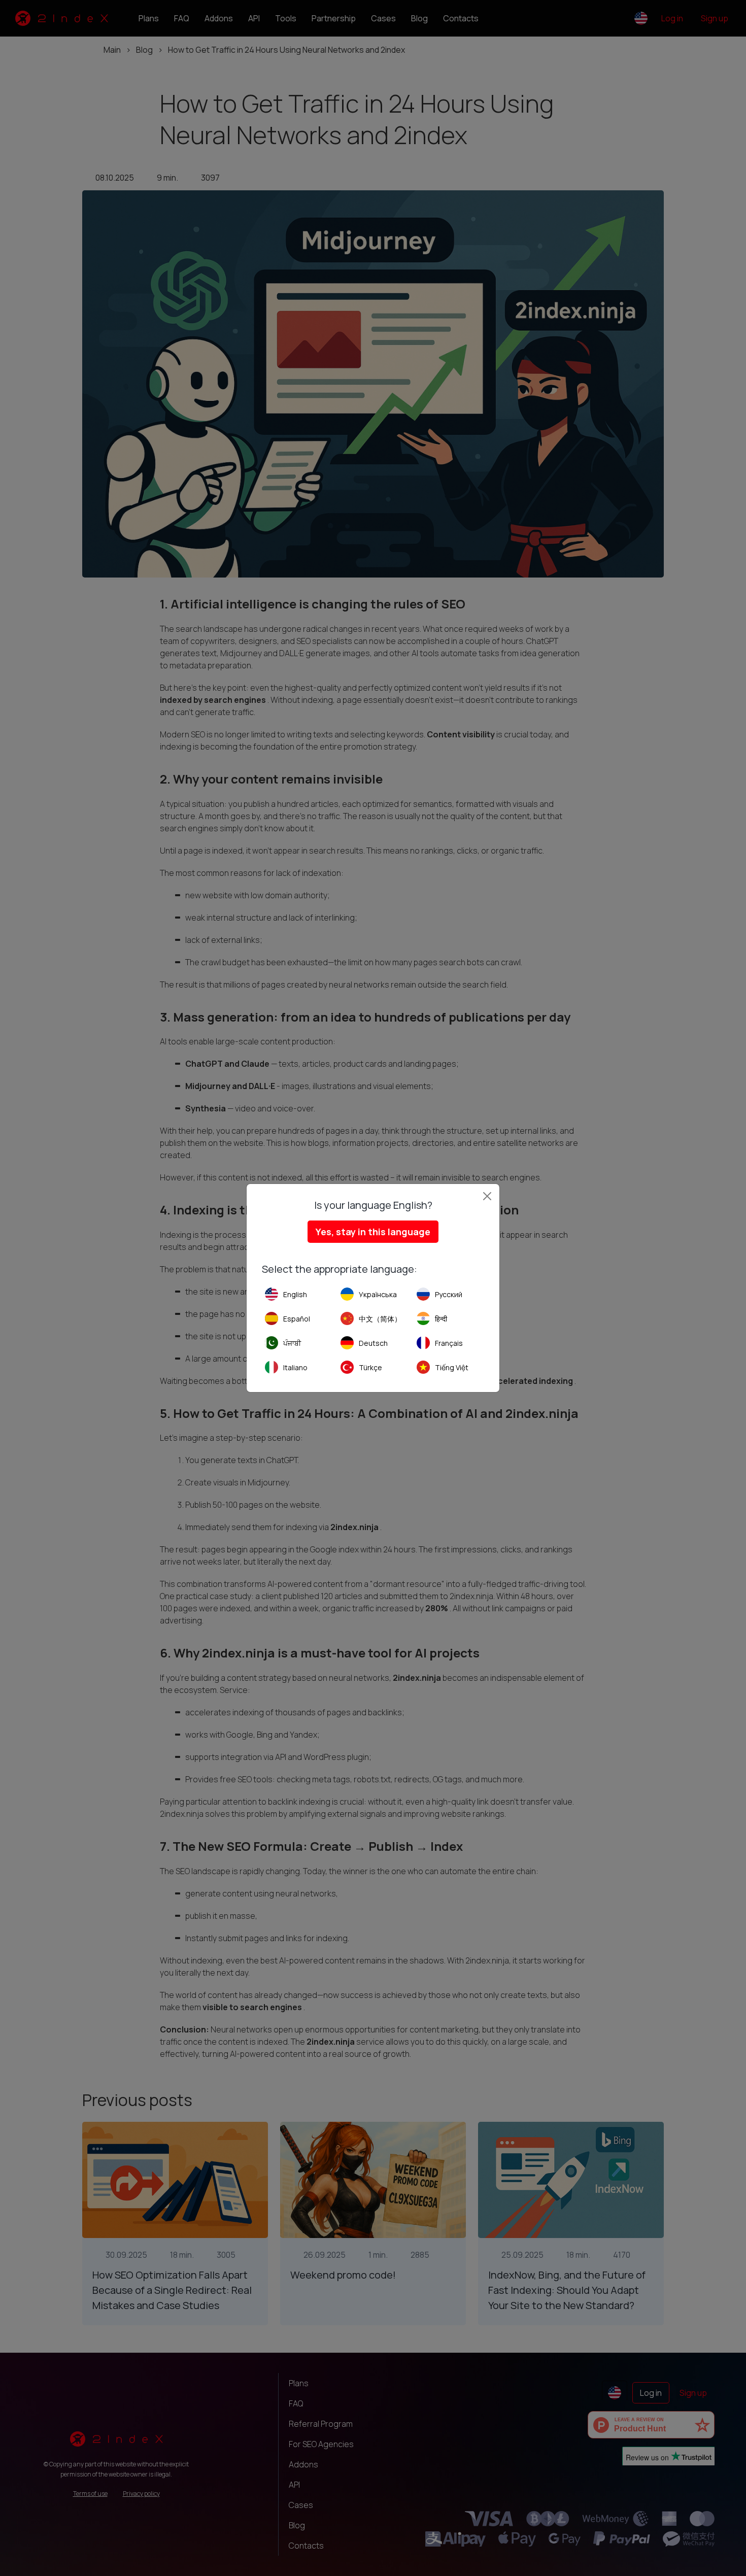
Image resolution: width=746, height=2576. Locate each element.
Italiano (295, 1367)
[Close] (487, 1196)
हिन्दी (441, 1319)
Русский (449, 1294)
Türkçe (370, 1367)
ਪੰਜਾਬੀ (292, 1343)
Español (297, 1319)
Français (449, 1343)
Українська (378, 1294)
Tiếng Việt (452, 1367)
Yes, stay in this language (373, 1232)
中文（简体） (380, 1319)
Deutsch (373, 1343)
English (295, 1294)
